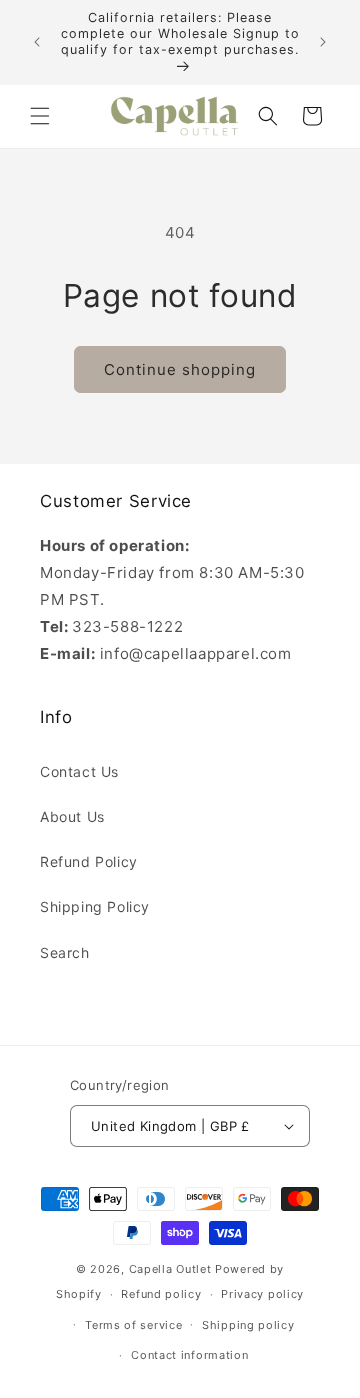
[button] (40, 116)
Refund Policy (89, 861)
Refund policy (161, 1294)
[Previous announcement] (37, 42)
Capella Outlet (170, 1269)
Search (65, 952)
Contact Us (79, 771)
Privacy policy (262, 1294)
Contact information (189, 1355)
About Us (72, 816)
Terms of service (133, 1325)
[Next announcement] (323, 42)
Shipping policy (248, 1325)
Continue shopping (180, 369)
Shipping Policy (95, 906)
